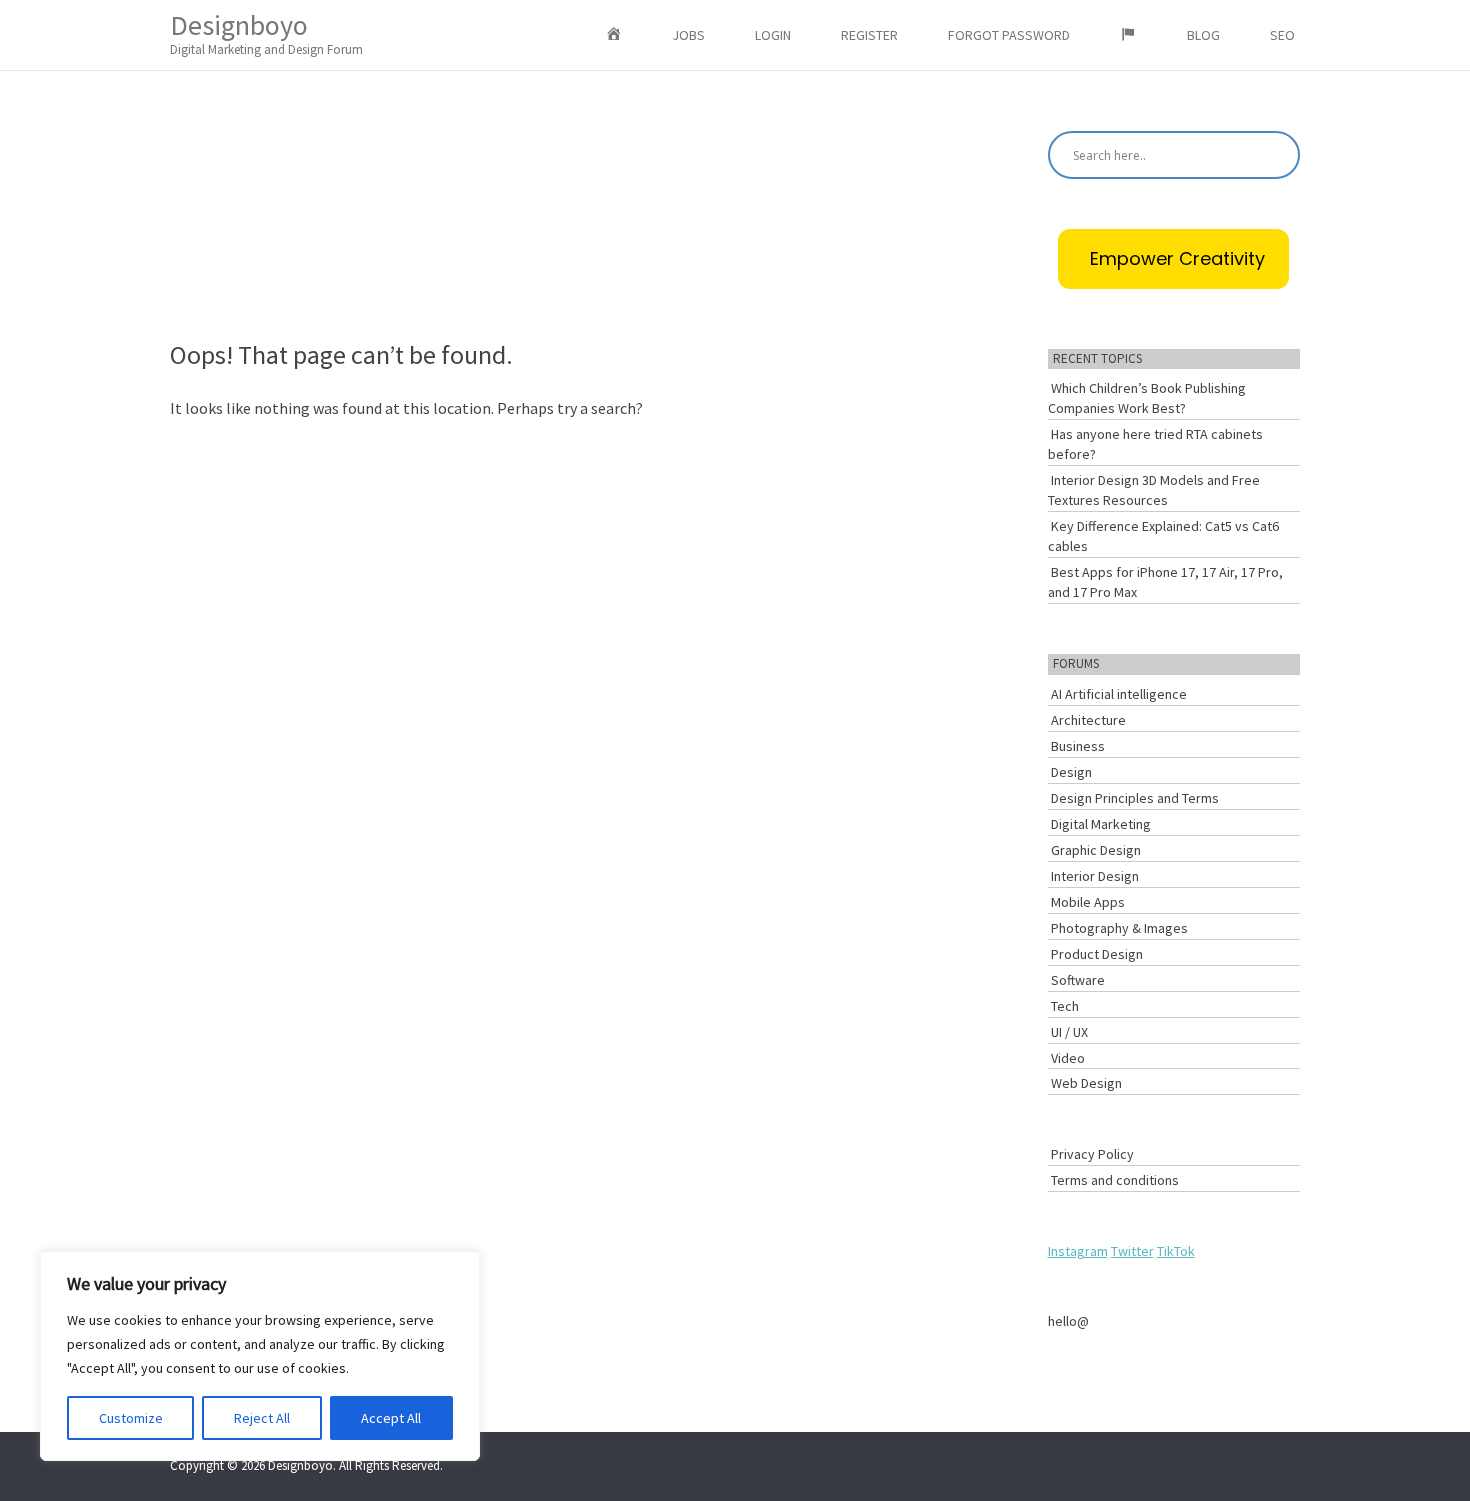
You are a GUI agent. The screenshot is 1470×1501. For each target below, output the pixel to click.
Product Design (1097, 954)
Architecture (1088, 720)
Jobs (688, 35)
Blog (1203, 35)
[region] (260, 1356)
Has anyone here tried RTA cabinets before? (1155, 444)
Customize (131, 1418)
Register (869, 35)
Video (1068, 1058)
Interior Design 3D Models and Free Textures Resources (1154, 490)
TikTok (1176, 1251)
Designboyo (266, 32)
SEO (1282, 35)
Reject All (262, 1418)
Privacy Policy (1092, 1154)
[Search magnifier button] (1276, 155)
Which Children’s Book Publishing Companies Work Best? (1147, 398)
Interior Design (1095, 876)
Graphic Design (1096, 850)
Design (1071, 772)
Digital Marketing (1101, 824)
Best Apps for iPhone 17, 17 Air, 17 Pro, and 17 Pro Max (1165, 582)
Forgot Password (1009, 35)
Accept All (391, 1418)
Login (773, 35)
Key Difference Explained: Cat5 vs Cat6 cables (1163, 536)
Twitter (1132, 1251)
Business (1078, 746)
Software (1078, 980)
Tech (1065, 1006)
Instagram (1078, 1251)
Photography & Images (1119, 928)
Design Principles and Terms (1135, 798)
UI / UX (1069, 1032)
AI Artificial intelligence (1119, 694)
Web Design (1086, 1083)
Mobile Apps (1088, 902)
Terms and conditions (1115, 1180)
